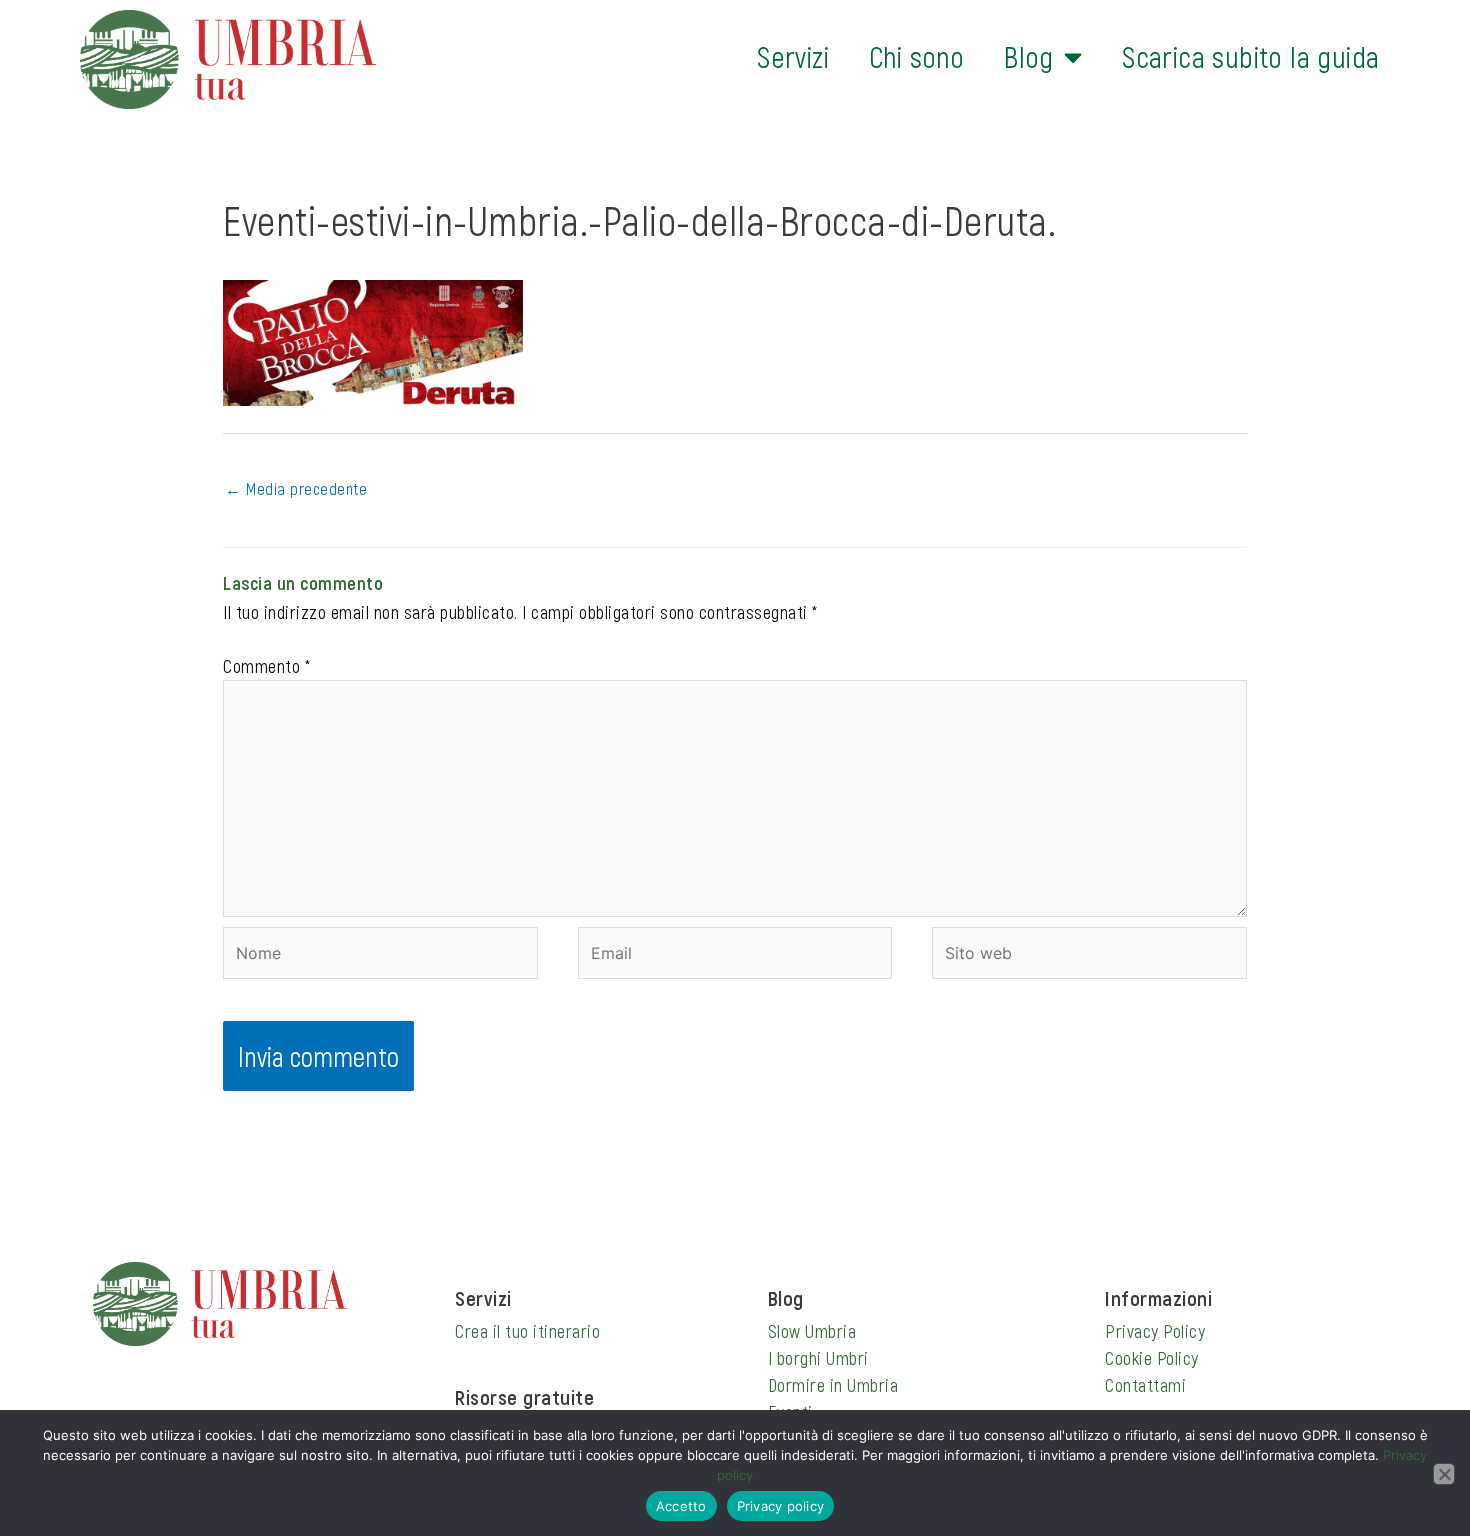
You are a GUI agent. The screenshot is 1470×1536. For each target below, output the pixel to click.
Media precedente (296, 488)
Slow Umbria (812, 1331)
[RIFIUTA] (1444, 1474)
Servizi (793, 56)
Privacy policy (781, 1506)
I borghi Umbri (818, 1358)
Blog (1029, 56)
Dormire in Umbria (833, 1385)
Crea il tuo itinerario (527, 1331)
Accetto (681, 1506)
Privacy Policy (1155, 1331)
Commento (266, 666)
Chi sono (916, 56)
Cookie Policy (1152, 1358)
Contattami (1145, 1385)
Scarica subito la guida (1250, 56)
